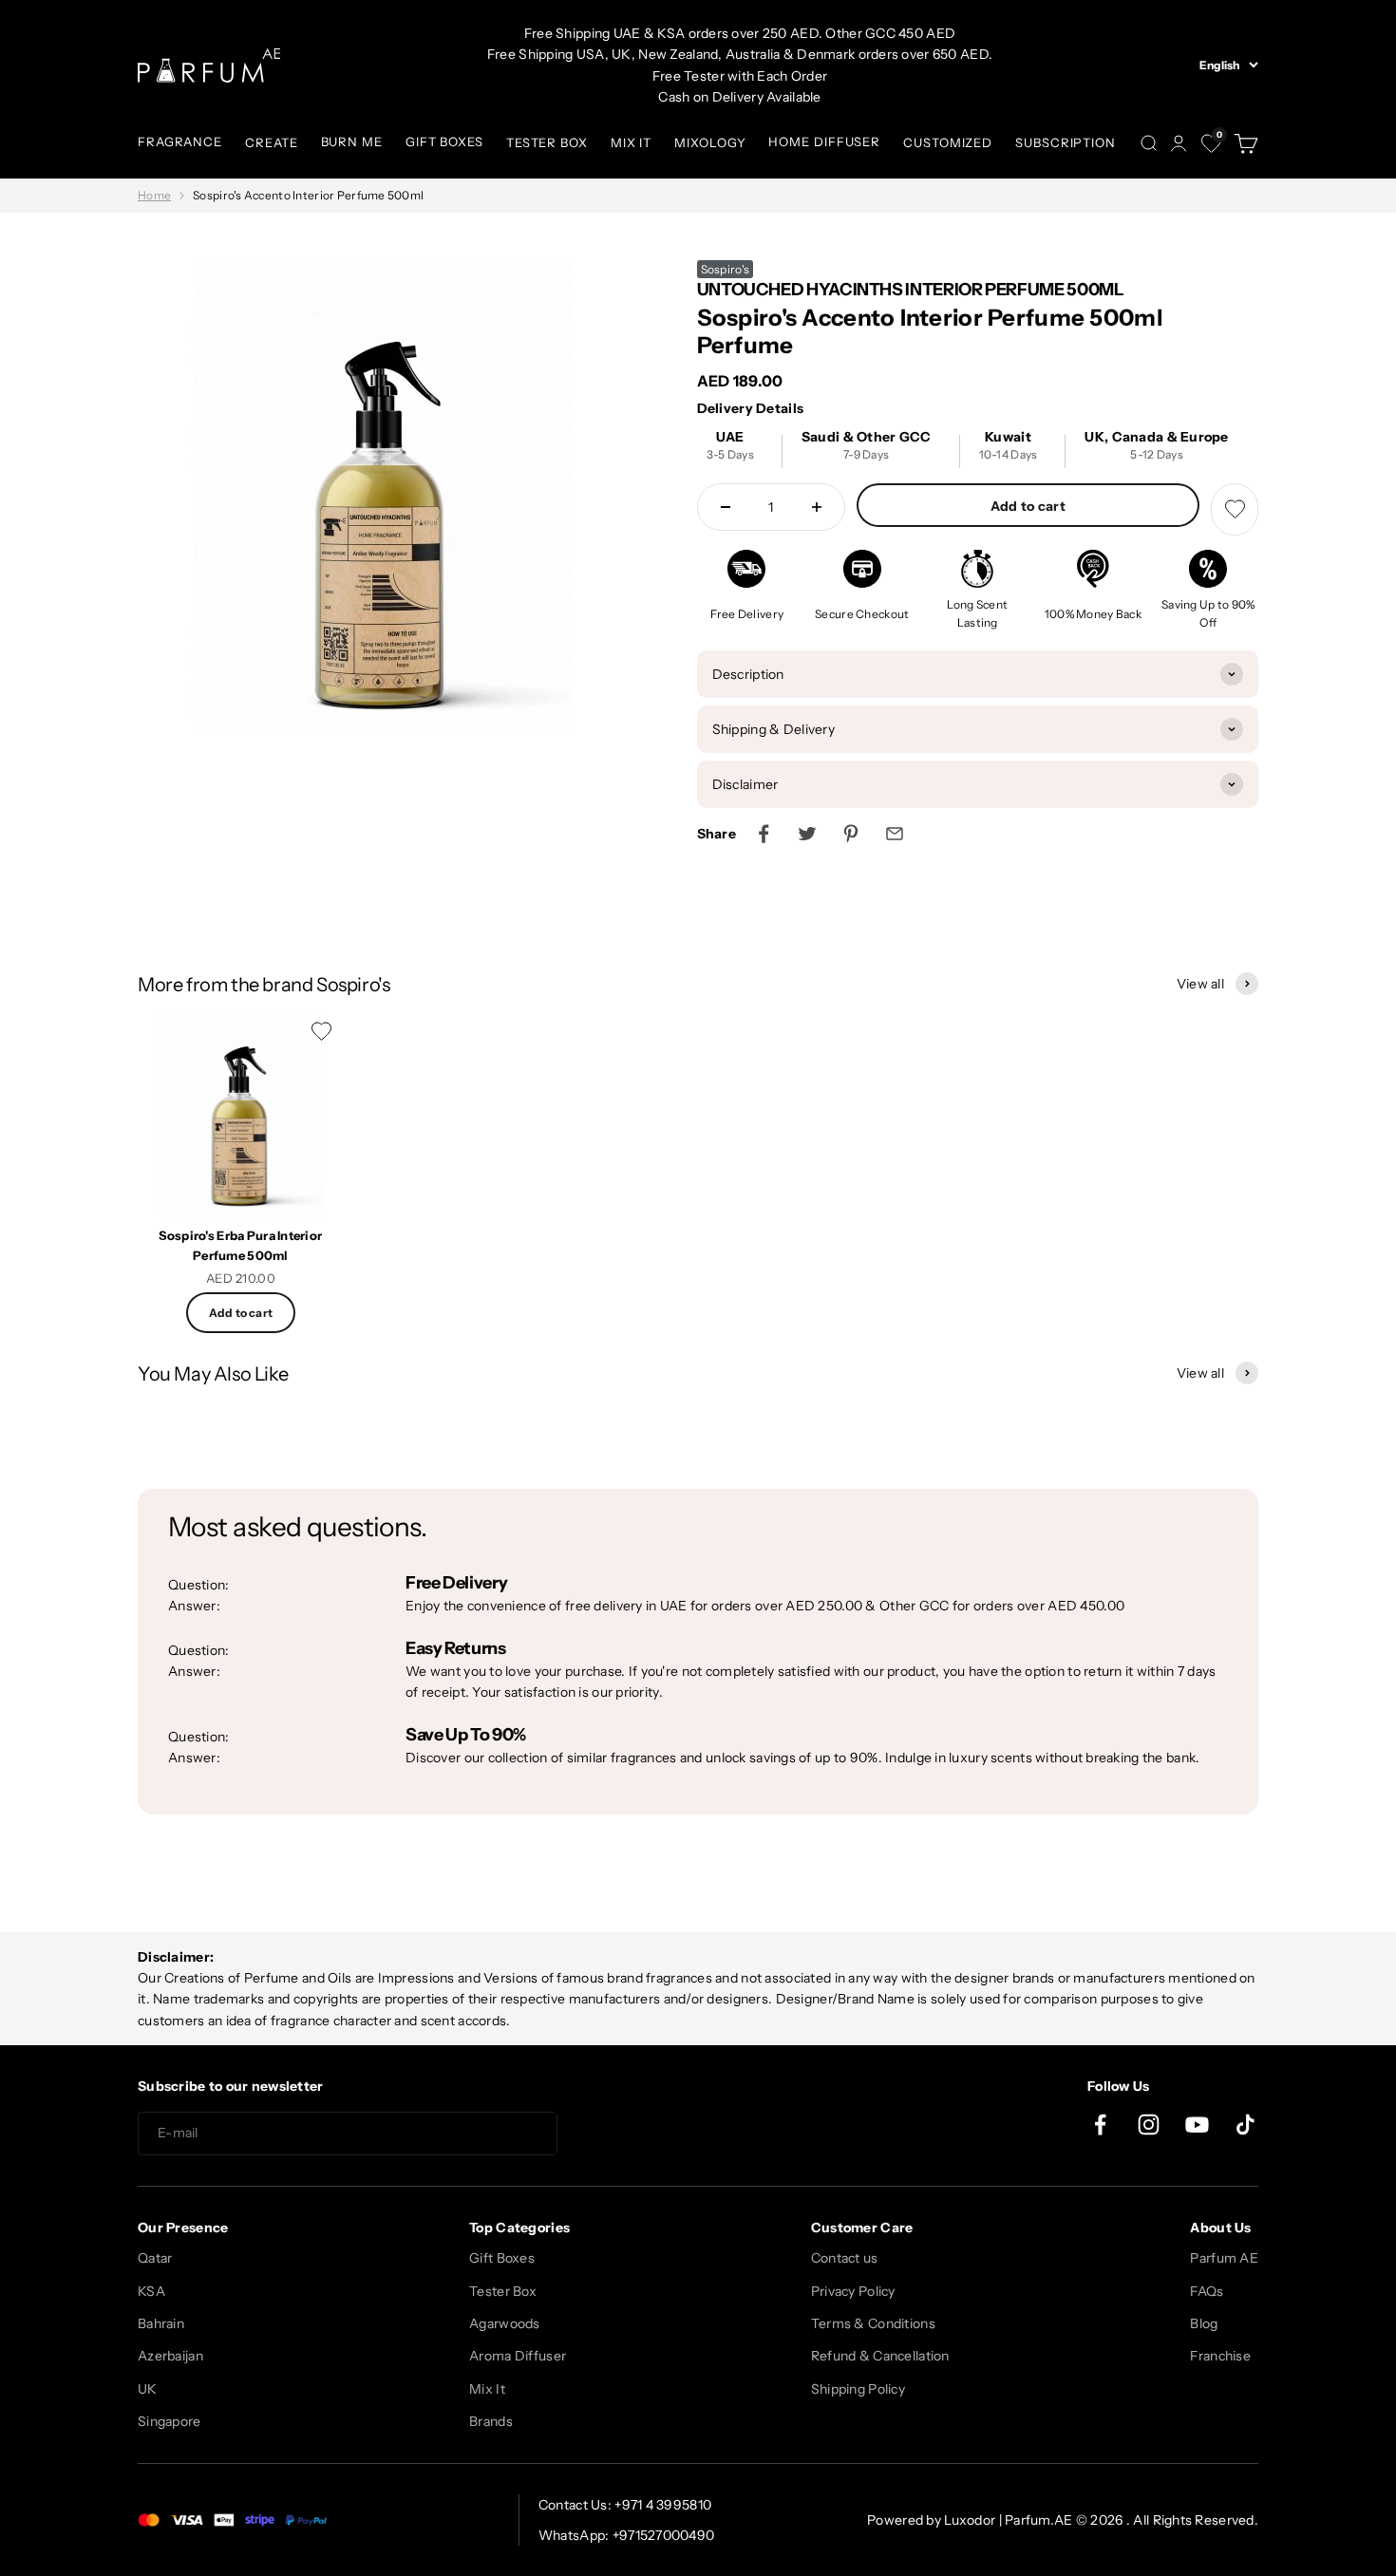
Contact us (845, 2258)
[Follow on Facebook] (1100, 2125)
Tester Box (503, 2291)
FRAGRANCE (180, 141)
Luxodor (970, 2520)
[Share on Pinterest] (851, 834)
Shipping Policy (858, 2389)
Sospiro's (726, 269)
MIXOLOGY (710, 142)
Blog (1204, 2323)
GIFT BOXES (444, 141)
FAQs (1207, 2291)
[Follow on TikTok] (1245, 2125)
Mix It (487, 2389)
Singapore (170, 2421)
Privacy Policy (853, 2291)
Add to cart (1028, 506)
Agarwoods (505, 2323)
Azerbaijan (170, 2356)
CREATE (271, 142)
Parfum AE (1224, 2258)
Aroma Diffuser (518, 2356)
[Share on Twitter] (807, 834)
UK (148, 2389)
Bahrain (161, 2323)
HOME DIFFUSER (824, 141)
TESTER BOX (547, 142)
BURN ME (352, 141)
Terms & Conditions (873, 2323)
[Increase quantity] (817, 507)
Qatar (155, 2258)
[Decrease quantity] (726, 507)
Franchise (1220, 2356)
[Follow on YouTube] (1197, 2125)
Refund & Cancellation (880, 2356)
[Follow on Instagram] (1149, 2125)
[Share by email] (895, 834)
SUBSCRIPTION (1066, 142)
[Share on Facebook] (764, 834)
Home (154, 195)
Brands (491, 2421)
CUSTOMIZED (948, 142)
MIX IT (631, 142)
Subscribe (626, 2134)
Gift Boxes (502, 2258)
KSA (151, 2291)
